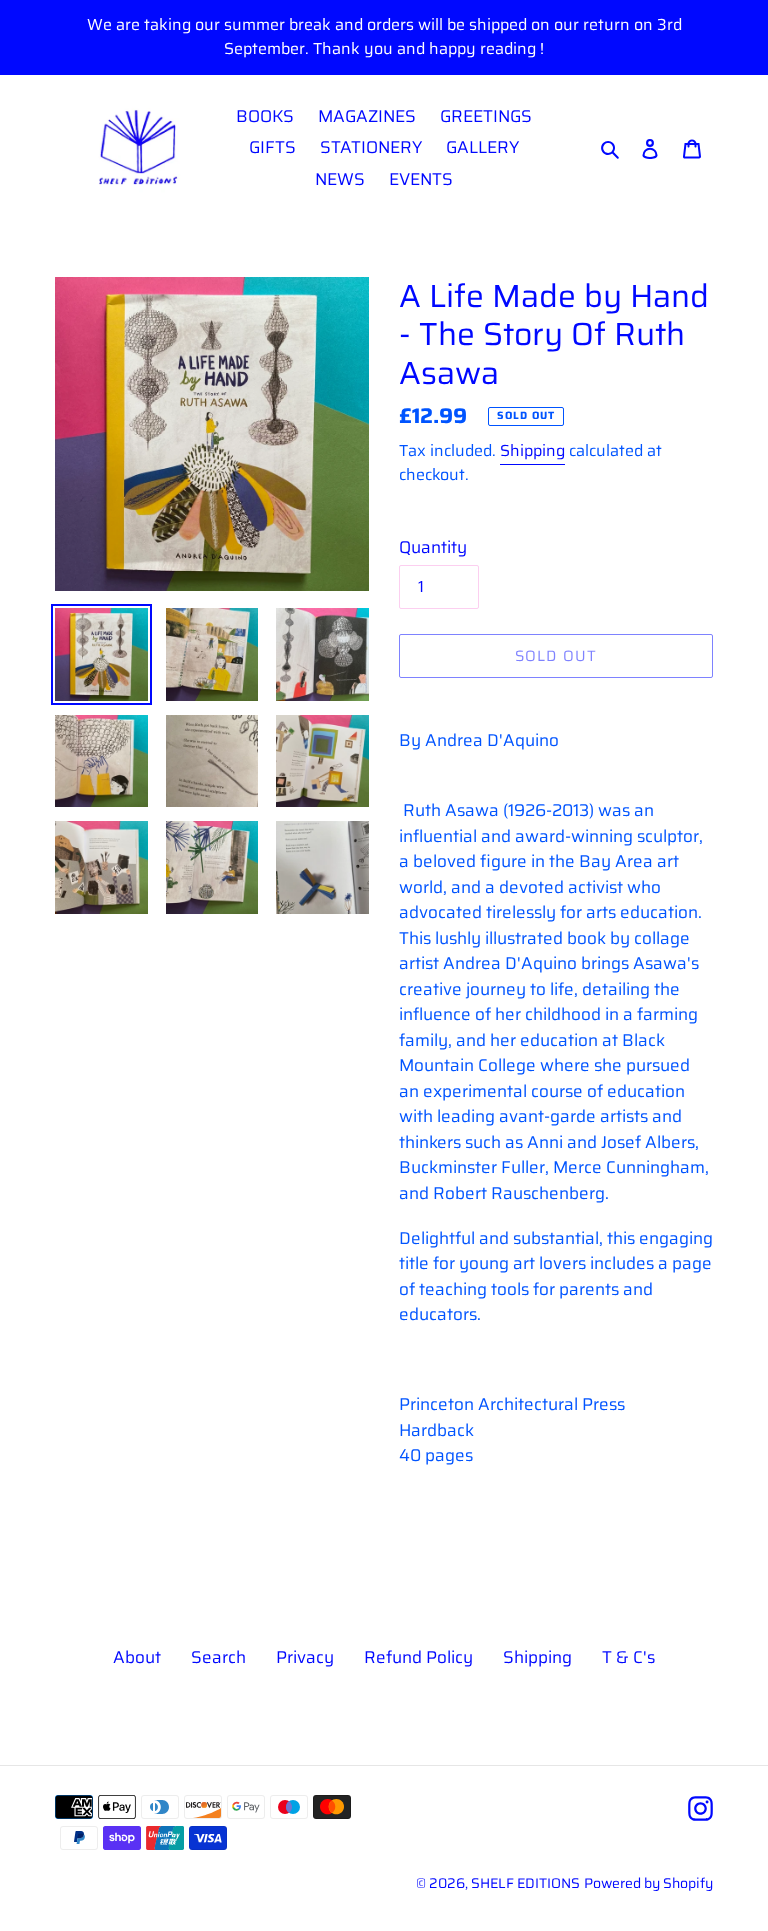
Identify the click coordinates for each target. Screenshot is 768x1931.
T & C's (628, 1657)
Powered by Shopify (648, 1883)
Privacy (305, 1657)
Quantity (433, 547)
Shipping (532, 450)
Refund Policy (418, 1657)
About (137, 1657)
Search (218, 1657)
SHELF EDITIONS (525, 1883)
